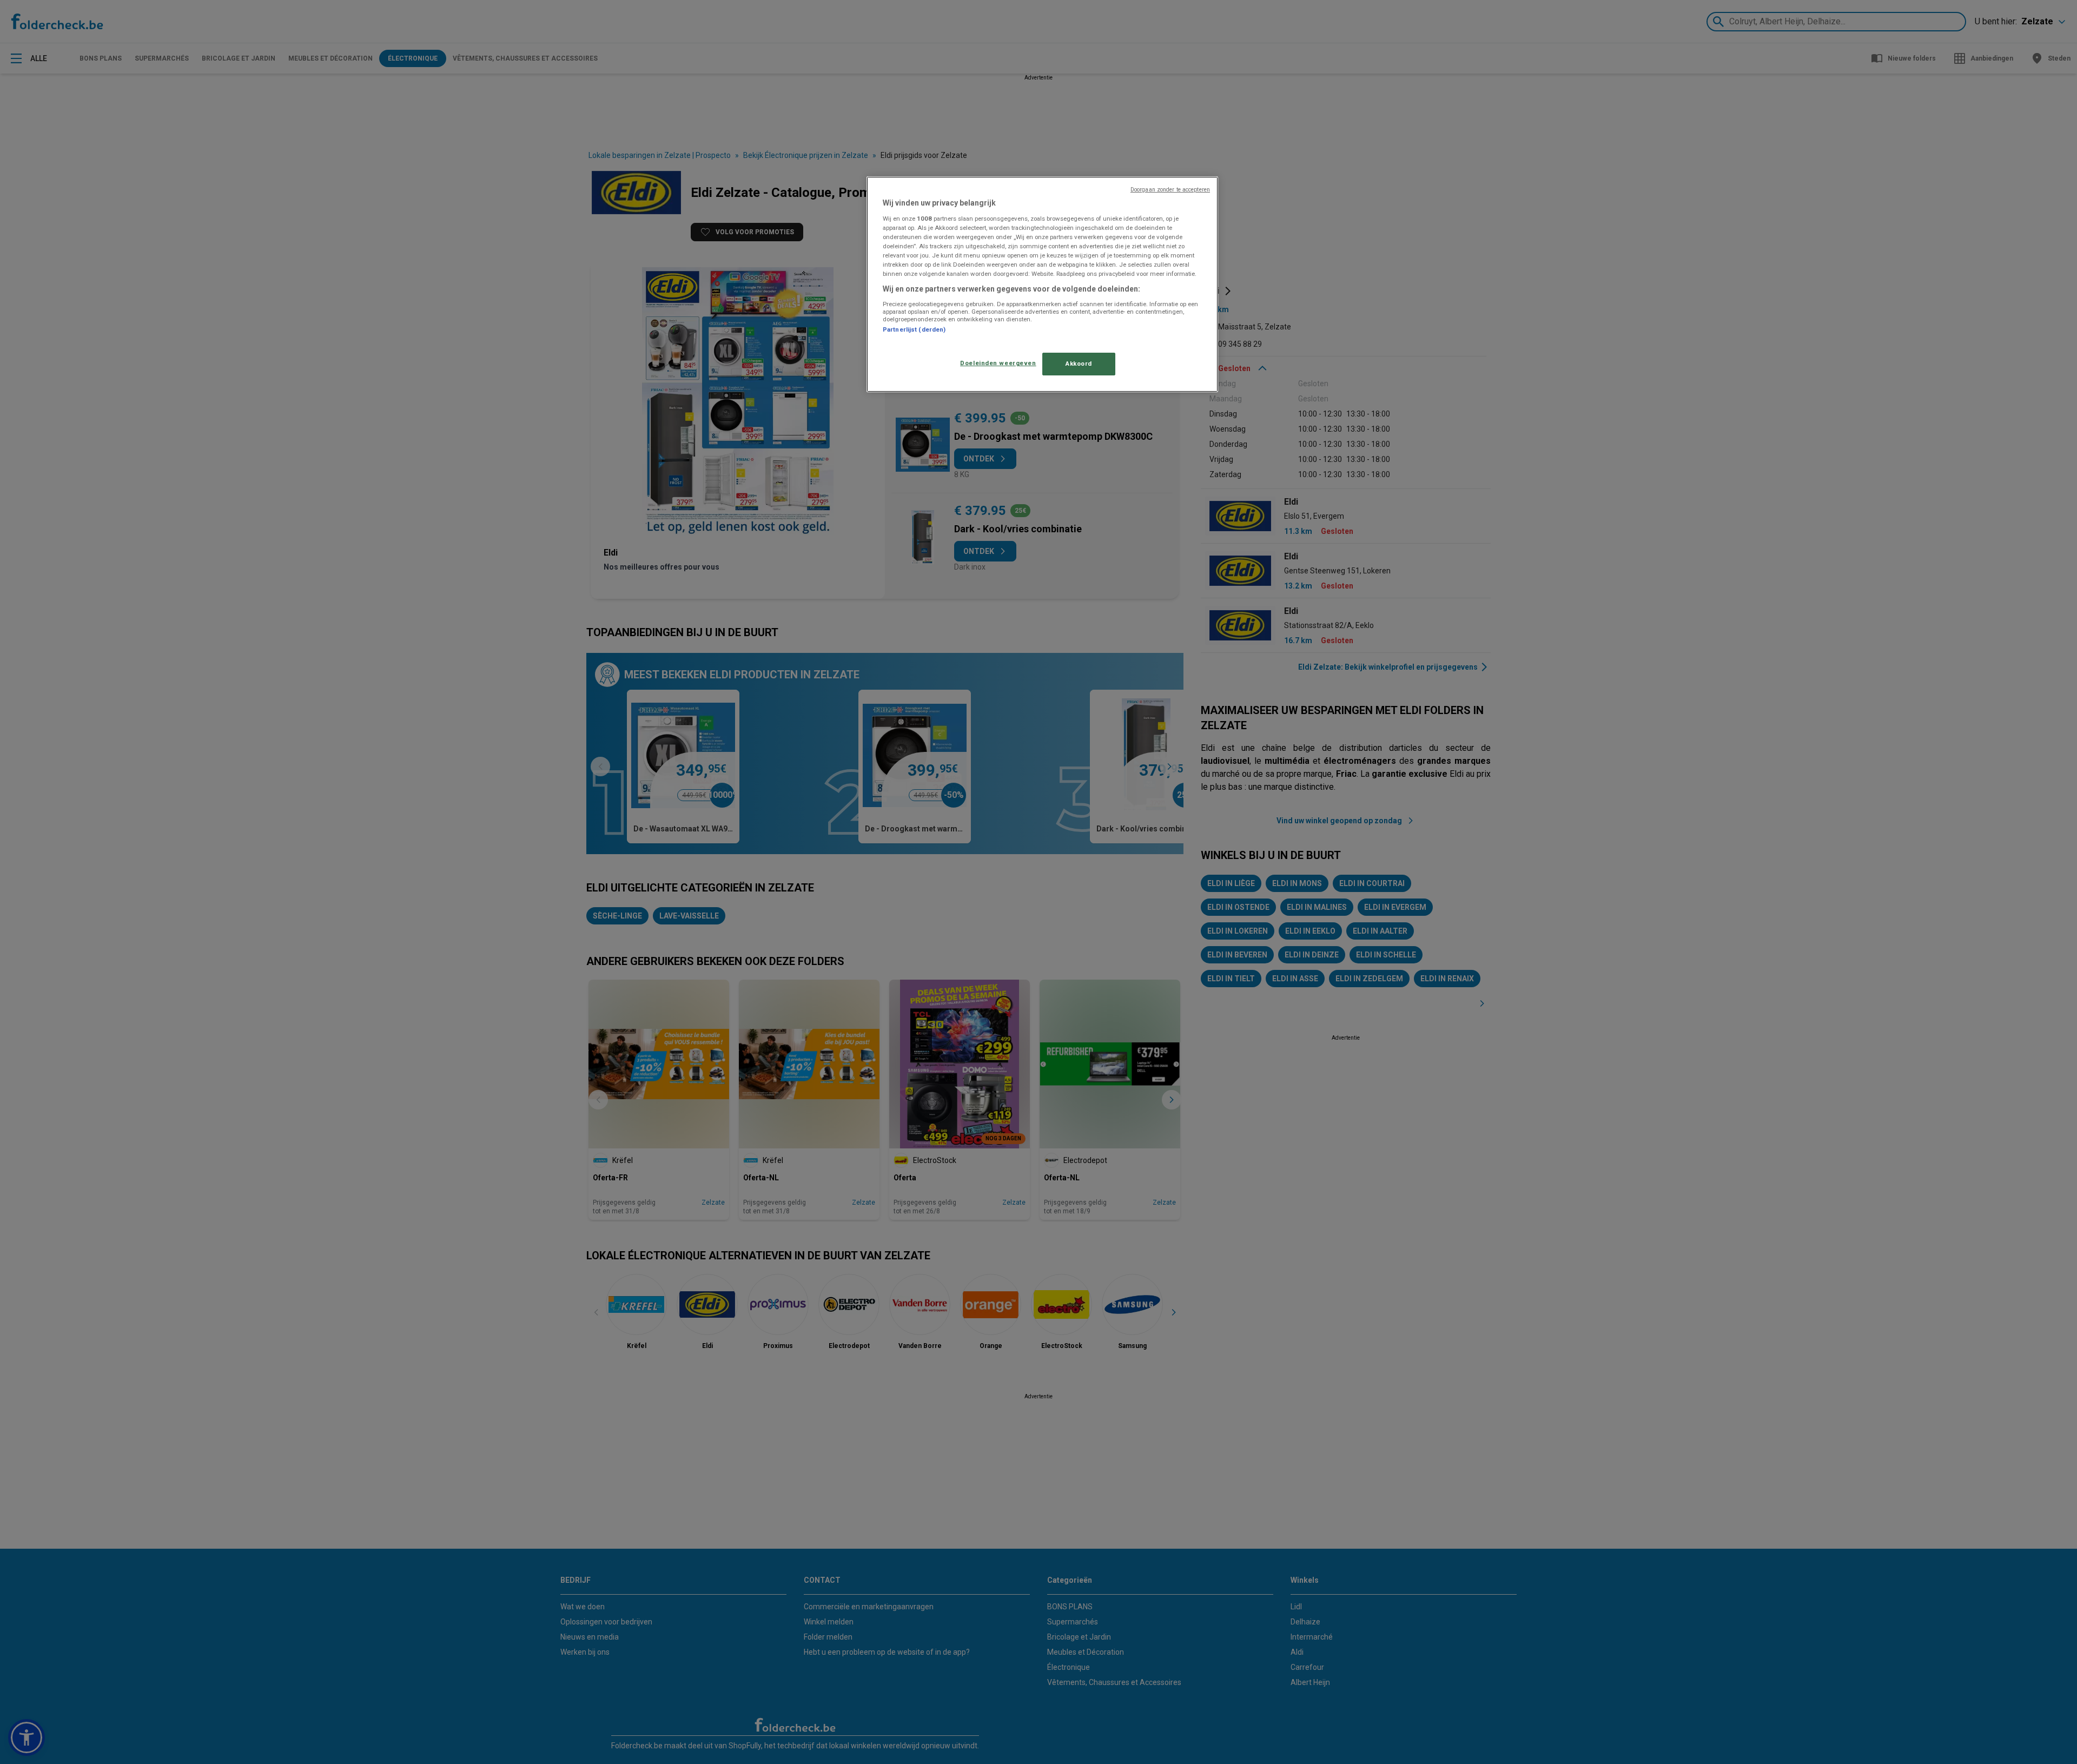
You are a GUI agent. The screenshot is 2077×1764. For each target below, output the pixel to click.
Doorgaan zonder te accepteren (1170, 190)
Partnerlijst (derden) (914, 329)
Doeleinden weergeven (998, 363)
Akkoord (1079, 364)
